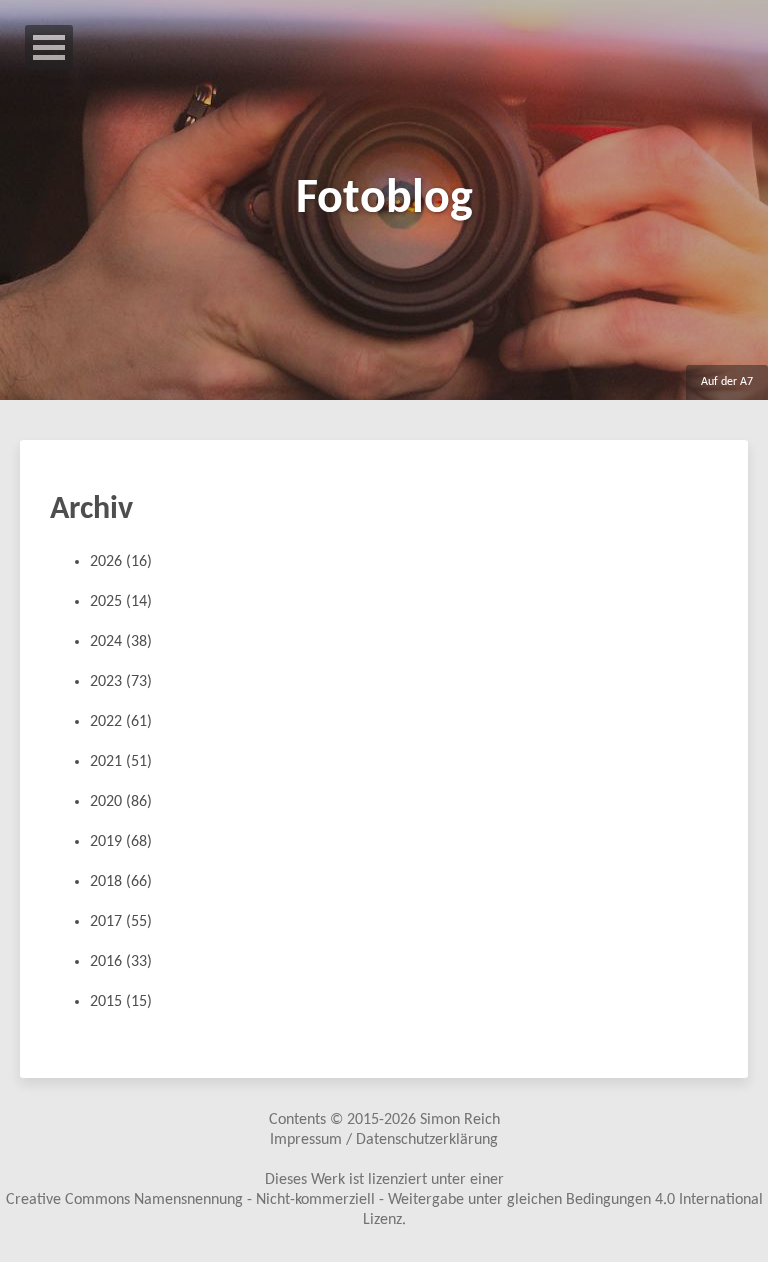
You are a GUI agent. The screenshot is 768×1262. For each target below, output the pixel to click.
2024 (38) (121, 642)
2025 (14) (121, 602)
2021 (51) (121, 762)
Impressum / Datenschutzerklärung (384, 1140)
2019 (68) (121, 842)
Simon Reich (460, 1120)
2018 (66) (121, 882)
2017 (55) (121, 922)
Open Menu (49, 47)
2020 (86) (121, 802)
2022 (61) (121, 722)
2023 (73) (121, 682)
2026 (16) (121, 562)
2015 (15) (121, 1002)
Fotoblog (384, 200)
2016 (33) (121, 962)
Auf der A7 (727, 382)
